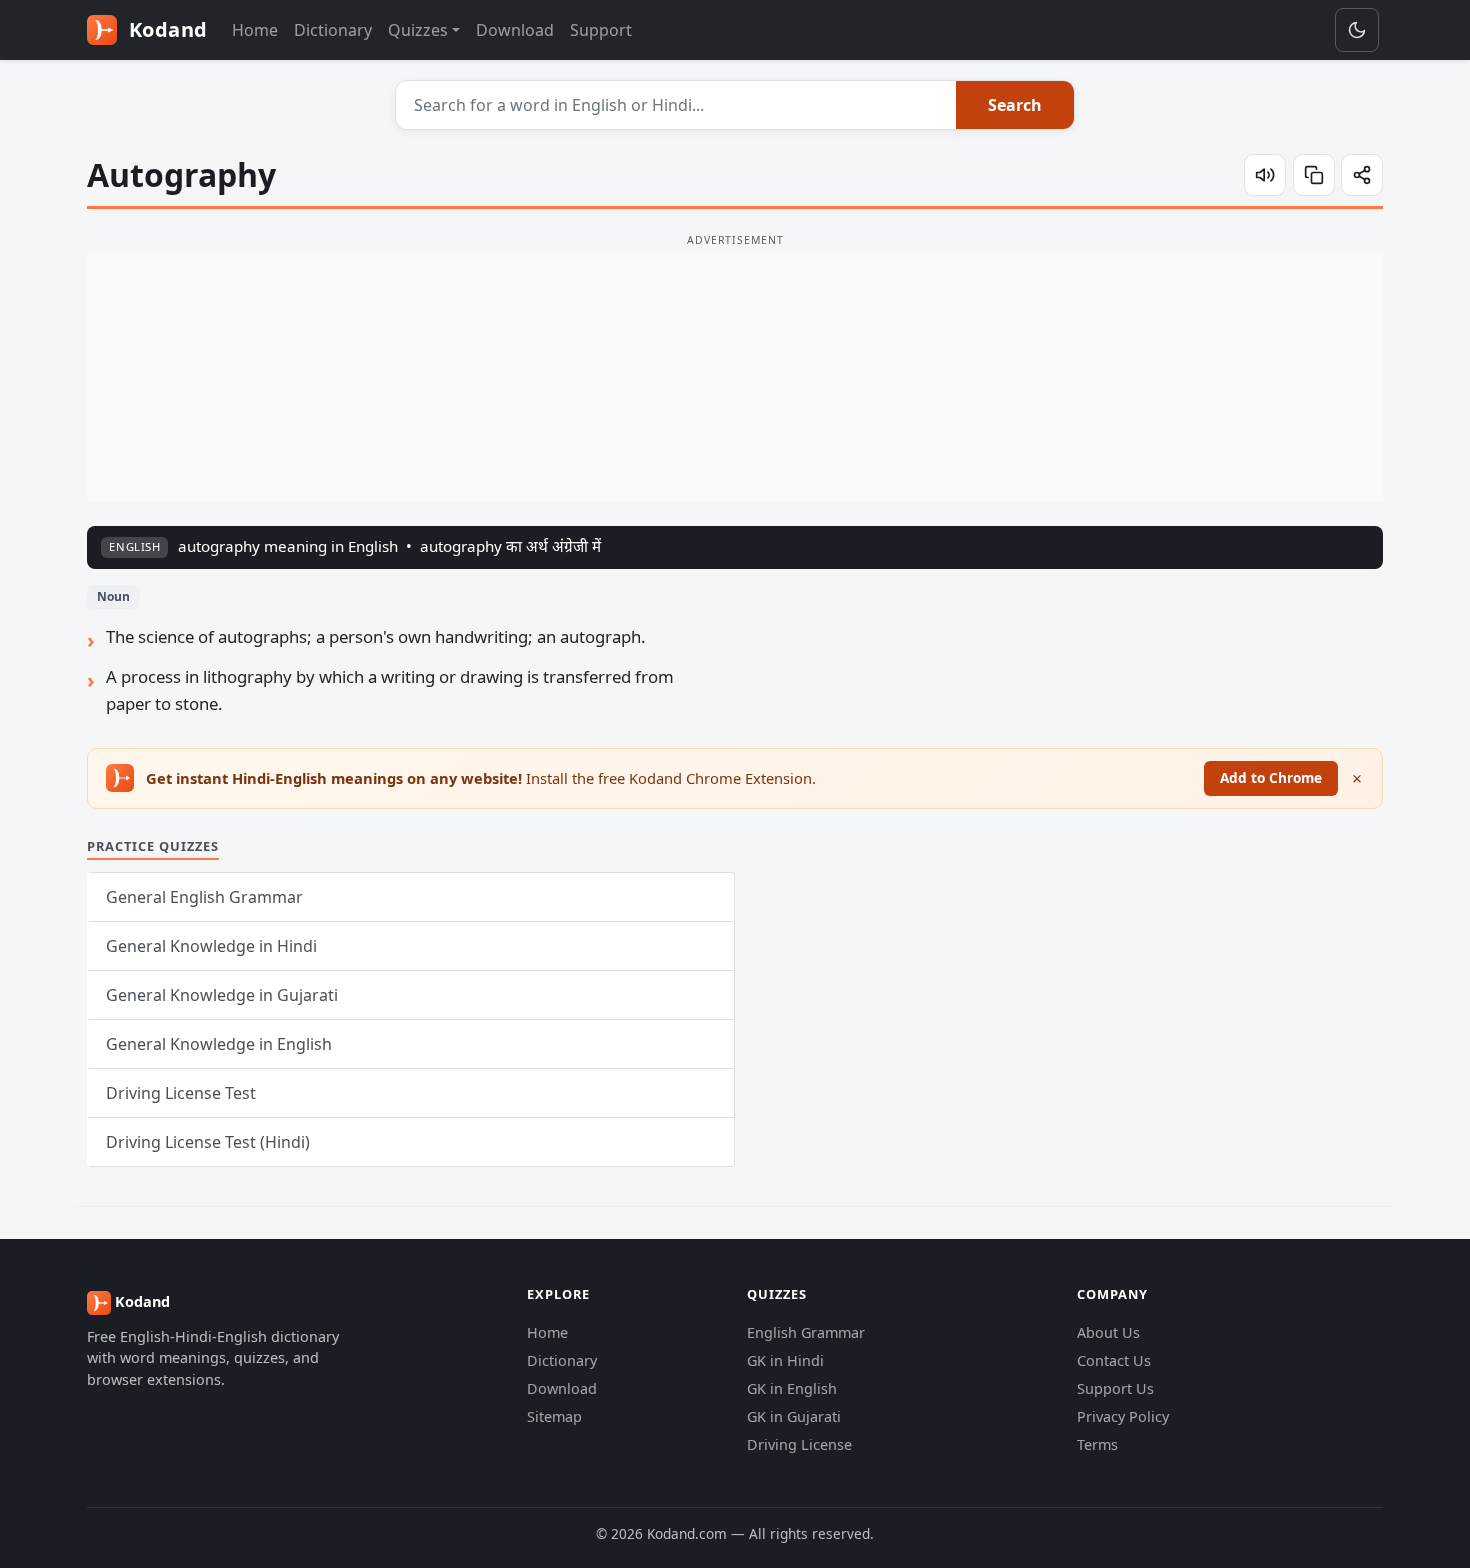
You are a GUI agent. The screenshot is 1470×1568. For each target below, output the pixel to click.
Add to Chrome (1271, 777)
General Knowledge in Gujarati (222, 995)
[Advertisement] (735, 377)
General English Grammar (204, 897)
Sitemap (554, 1416)
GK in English (792, 1388)
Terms (1097, 1444)
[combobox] (676, 105)
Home (255, 30)
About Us (1108, 1332)
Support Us (1115, 1388)
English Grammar (806, 1332)
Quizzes (418, 30)
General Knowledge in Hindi (211, 946)
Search (1015, 105)
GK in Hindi (785, 1360)
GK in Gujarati (794, 1416)
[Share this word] (1362, 175)
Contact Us (1114, 1360)
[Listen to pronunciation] (1265, 175)
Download (515, 30)
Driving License (799, 1444)
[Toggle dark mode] (1357, 30)
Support (601, 30)
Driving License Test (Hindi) (208, 1142)
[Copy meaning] (1314, 175)
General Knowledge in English (219, 1044)
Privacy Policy (1123, 1416)
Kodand (165, 29)
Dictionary (333, 30)
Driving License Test (181, 1093)
